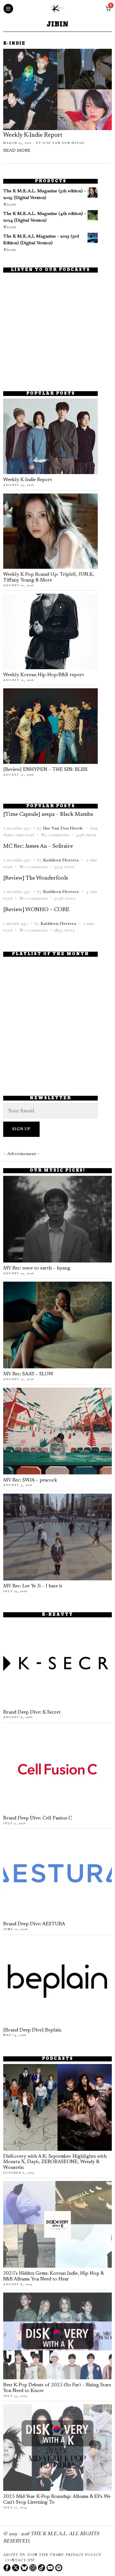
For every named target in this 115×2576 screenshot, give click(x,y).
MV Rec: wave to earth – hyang (37, 1268)
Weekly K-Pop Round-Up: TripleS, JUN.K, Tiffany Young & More (49, 578)
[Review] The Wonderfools (36, 878)
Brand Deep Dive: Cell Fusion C (38, 1818)
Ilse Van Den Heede (64, 143)
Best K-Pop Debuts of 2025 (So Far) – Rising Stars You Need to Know (57, 2388)
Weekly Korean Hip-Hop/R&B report (44, 675)
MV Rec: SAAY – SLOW (28, 1374)
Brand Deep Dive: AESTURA (34, 1924)
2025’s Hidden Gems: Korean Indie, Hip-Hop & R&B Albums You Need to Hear (54, 2276)
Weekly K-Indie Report (33, 135)
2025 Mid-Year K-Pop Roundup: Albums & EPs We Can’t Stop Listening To (57, 2500)
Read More (17, 151)
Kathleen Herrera (61, 860)
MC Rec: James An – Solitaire (38, 846)
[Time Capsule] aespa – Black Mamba (48, 815)
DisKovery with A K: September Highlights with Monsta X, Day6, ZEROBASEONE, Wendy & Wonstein (55, 2162)
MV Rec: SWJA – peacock (30, 1480)
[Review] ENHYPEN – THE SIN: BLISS (45, 770)
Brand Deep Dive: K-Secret (32, 1712)
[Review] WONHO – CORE (36, 910)
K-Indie (14, 44)
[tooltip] (7, 2568)
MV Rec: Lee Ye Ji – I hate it (33, 1586)
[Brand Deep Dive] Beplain (32, 2030)
